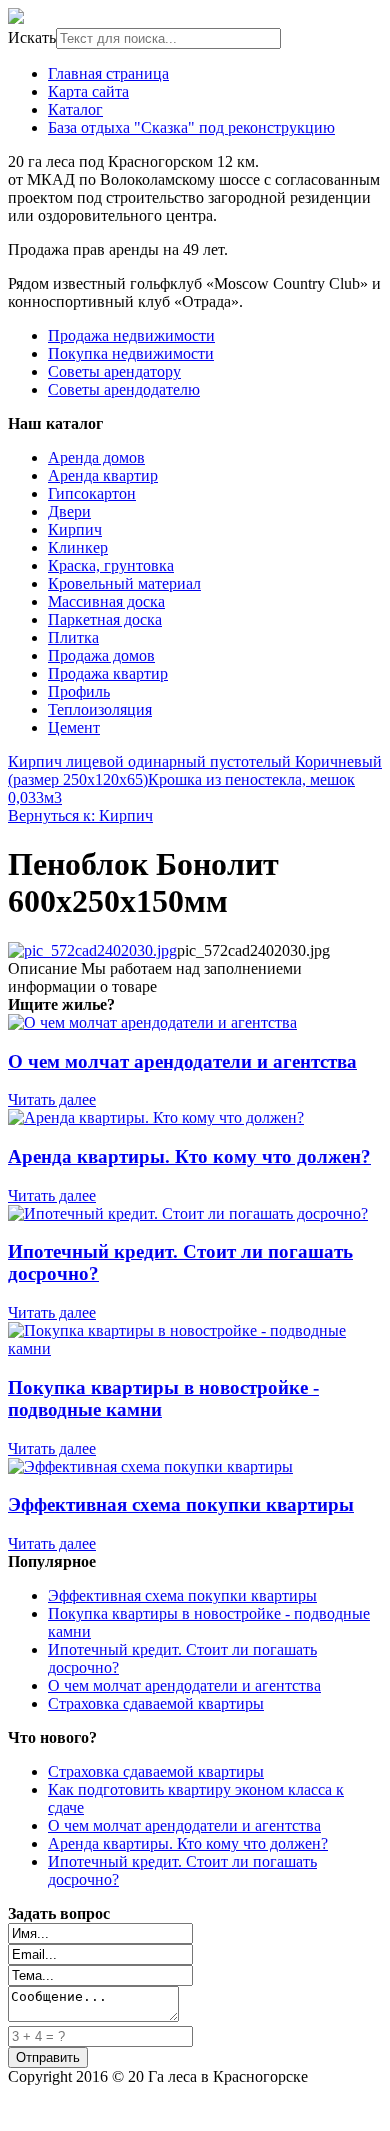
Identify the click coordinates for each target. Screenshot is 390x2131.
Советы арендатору (114, 371)
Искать (32, 37)
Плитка (73, 637)
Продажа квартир (108, 673)
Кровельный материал (124, 583)
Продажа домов (101, 655)
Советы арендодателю (124, 389)
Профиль (79, 691)
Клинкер (78, 547)
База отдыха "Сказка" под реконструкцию (191, 127)
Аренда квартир (103, 475)
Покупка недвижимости (131, 353)
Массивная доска (106, 601)
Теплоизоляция (100, 709)
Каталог (75, 109)
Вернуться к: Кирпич (80, 815)
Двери (69, 511)
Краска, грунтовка (111, 565)
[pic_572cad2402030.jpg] (92, 950)
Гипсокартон (92, 493)
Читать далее (52, 1099)
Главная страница (108, 73)
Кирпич (75, 529)
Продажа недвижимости (131, 335)
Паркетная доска (105, 619)
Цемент (74, 727)
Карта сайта (88, 91)
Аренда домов (96, 457)
